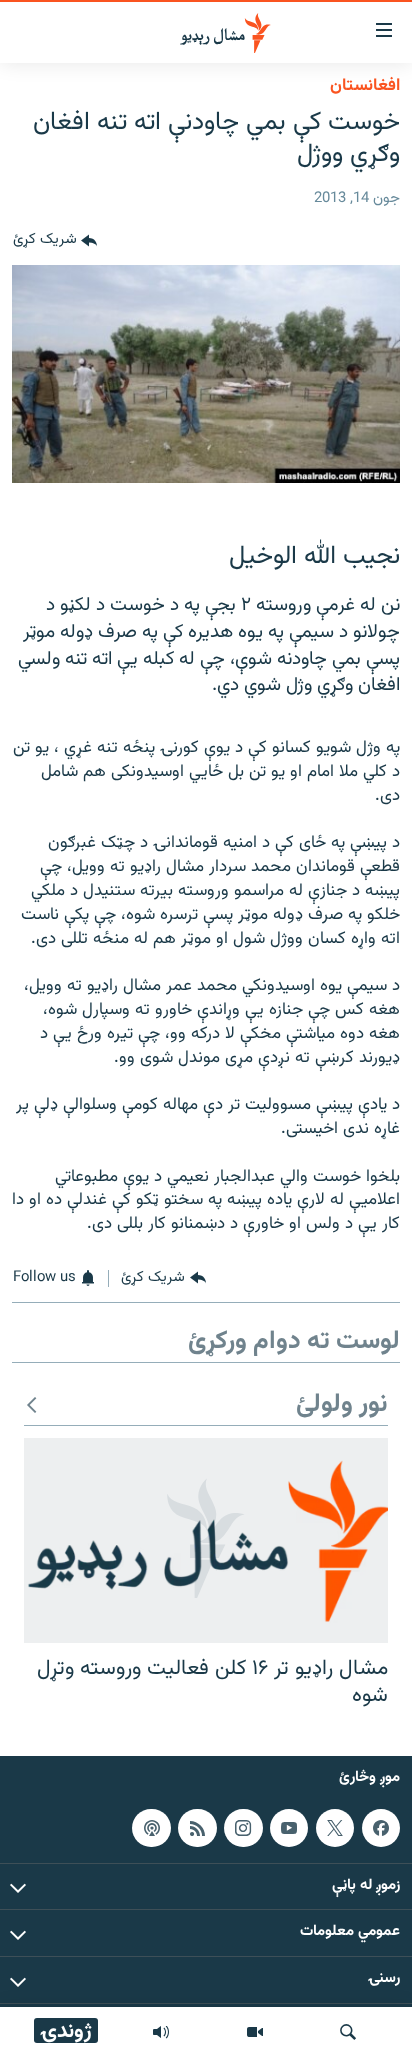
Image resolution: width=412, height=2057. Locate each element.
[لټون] (348, 2032)
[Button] (55, 241)
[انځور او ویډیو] (255, 2032)
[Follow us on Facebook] (381, 1828)
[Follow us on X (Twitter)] (335, 1828)
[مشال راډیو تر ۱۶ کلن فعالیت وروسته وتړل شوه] (206, 1540)
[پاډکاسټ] (151, 1828)
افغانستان (365, 86)
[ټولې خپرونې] (161, 2032)
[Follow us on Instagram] (243, 1828)
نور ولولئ (342, 1405)
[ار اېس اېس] (197, 1828)
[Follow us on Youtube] (289, 1828)
